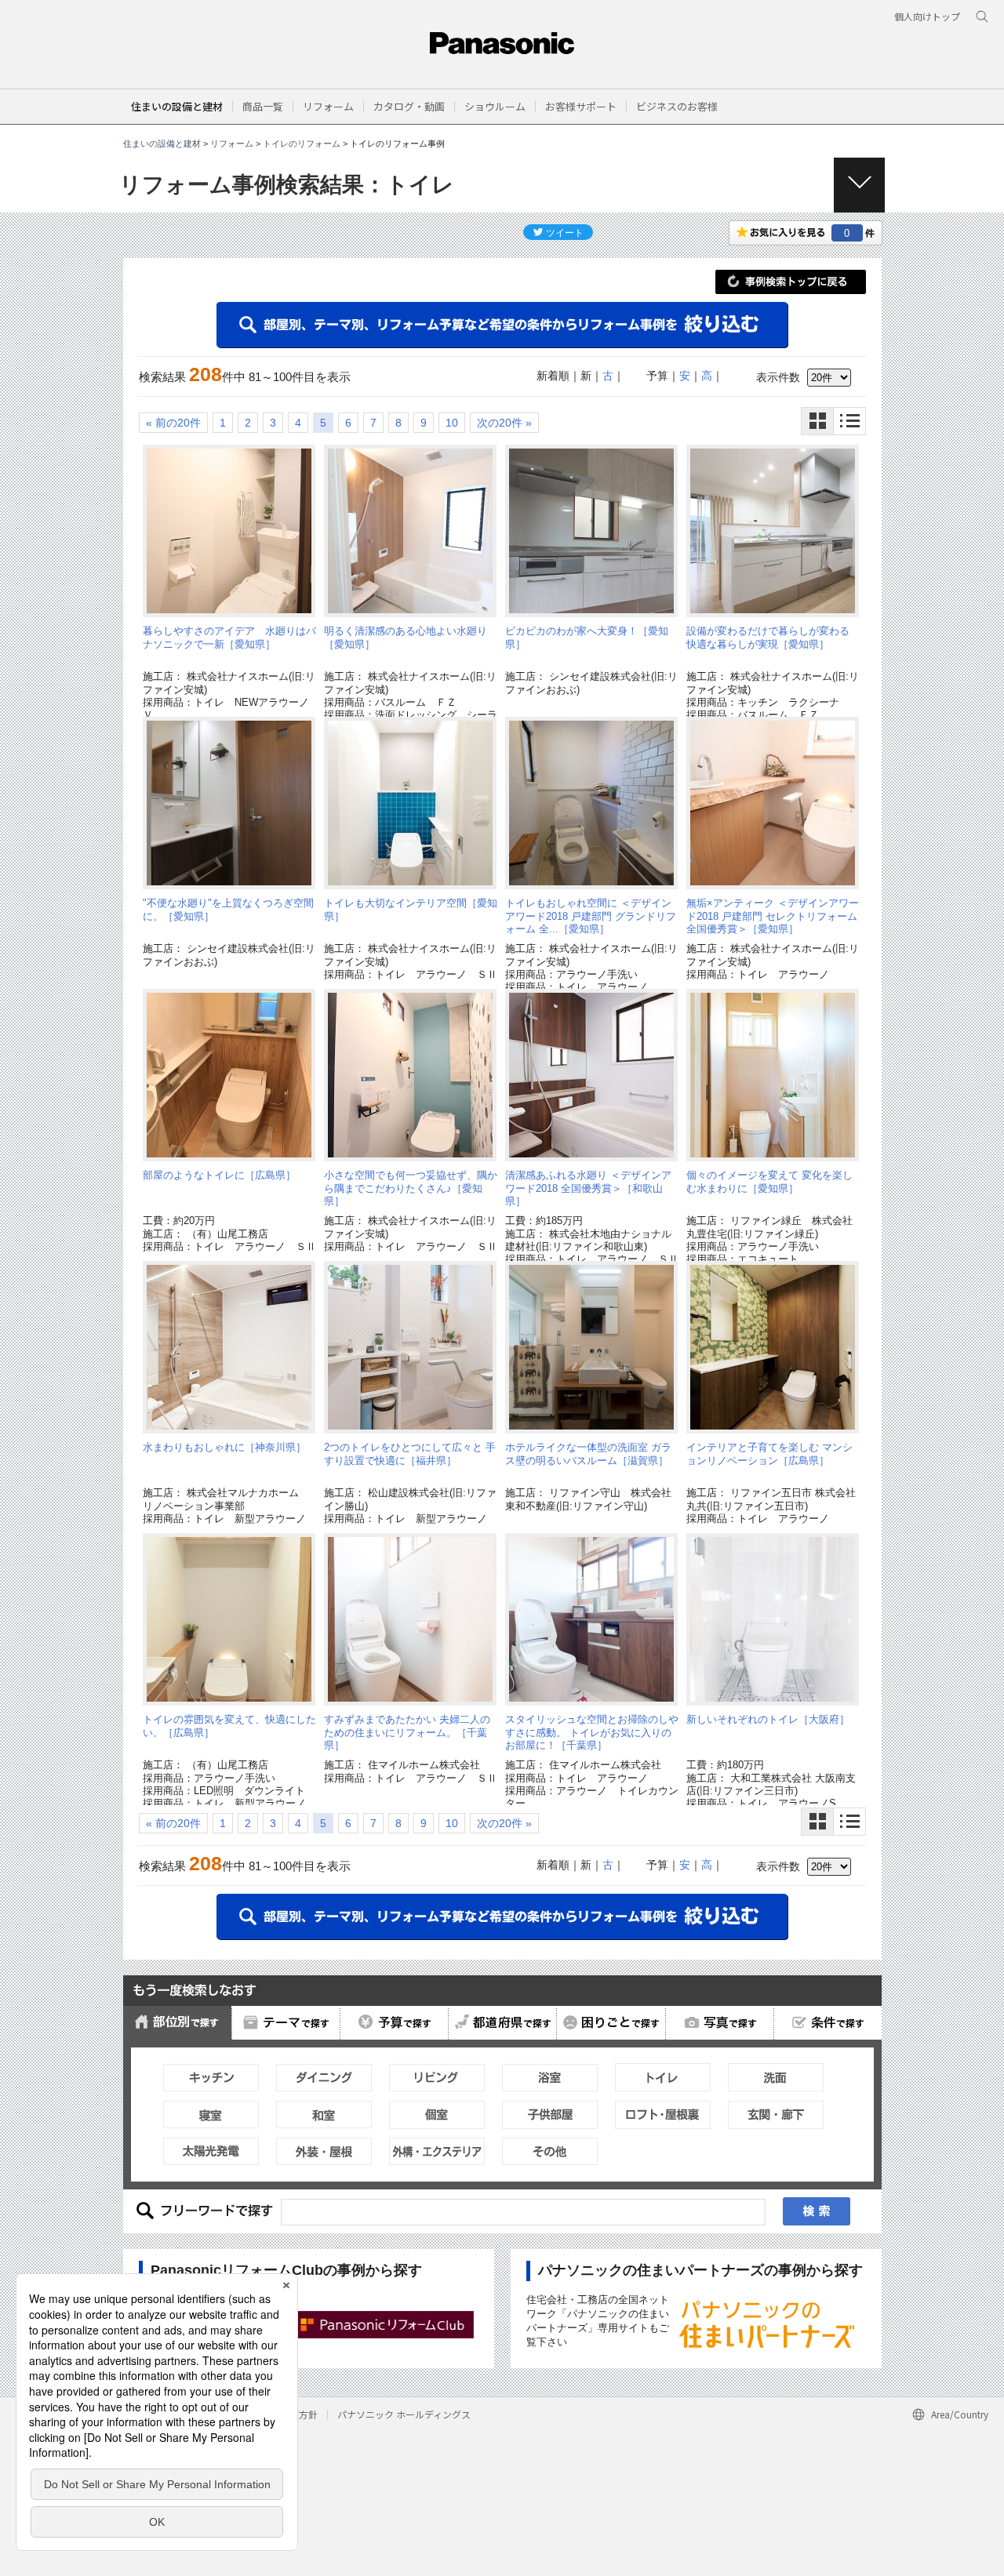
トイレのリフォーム (302, 144)
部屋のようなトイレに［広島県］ (219, 1175)
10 (452, 423)
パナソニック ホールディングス (404, 2414)
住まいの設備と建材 (177, 106)
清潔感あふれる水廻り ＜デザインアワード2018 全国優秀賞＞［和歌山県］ (588, 1188)
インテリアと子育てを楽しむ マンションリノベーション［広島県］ (769, 1453)
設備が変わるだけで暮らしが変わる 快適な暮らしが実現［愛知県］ (773, 637)
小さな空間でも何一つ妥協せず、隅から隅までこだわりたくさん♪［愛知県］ (411, 1188)
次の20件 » (504, 423)
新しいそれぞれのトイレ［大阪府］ (768, 1719)
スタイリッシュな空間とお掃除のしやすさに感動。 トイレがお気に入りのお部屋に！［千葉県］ (592, 1732)
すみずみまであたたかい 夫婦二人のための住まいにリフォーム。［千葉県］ (407, 1732)
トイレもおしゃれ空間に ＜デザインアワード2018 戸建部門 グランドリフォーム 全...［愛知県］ (591, 916)
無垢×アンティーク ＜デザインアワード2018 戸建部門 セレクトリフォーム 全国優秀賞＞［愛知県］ (773, 916)
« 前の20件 (173, 423)
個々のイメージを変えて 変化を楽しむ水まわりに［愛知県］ (769, 1181)
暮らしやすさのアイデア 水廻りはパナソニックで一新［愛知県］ (229, 637)
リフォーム (232, 144)
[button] (263, 106)
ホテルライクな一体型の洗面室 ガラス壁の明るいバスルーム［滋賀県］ (588, 1453)
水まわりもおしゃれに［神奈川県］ (224, 1447)
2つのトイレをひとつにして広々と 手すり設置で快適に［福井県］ (410, 1453)
